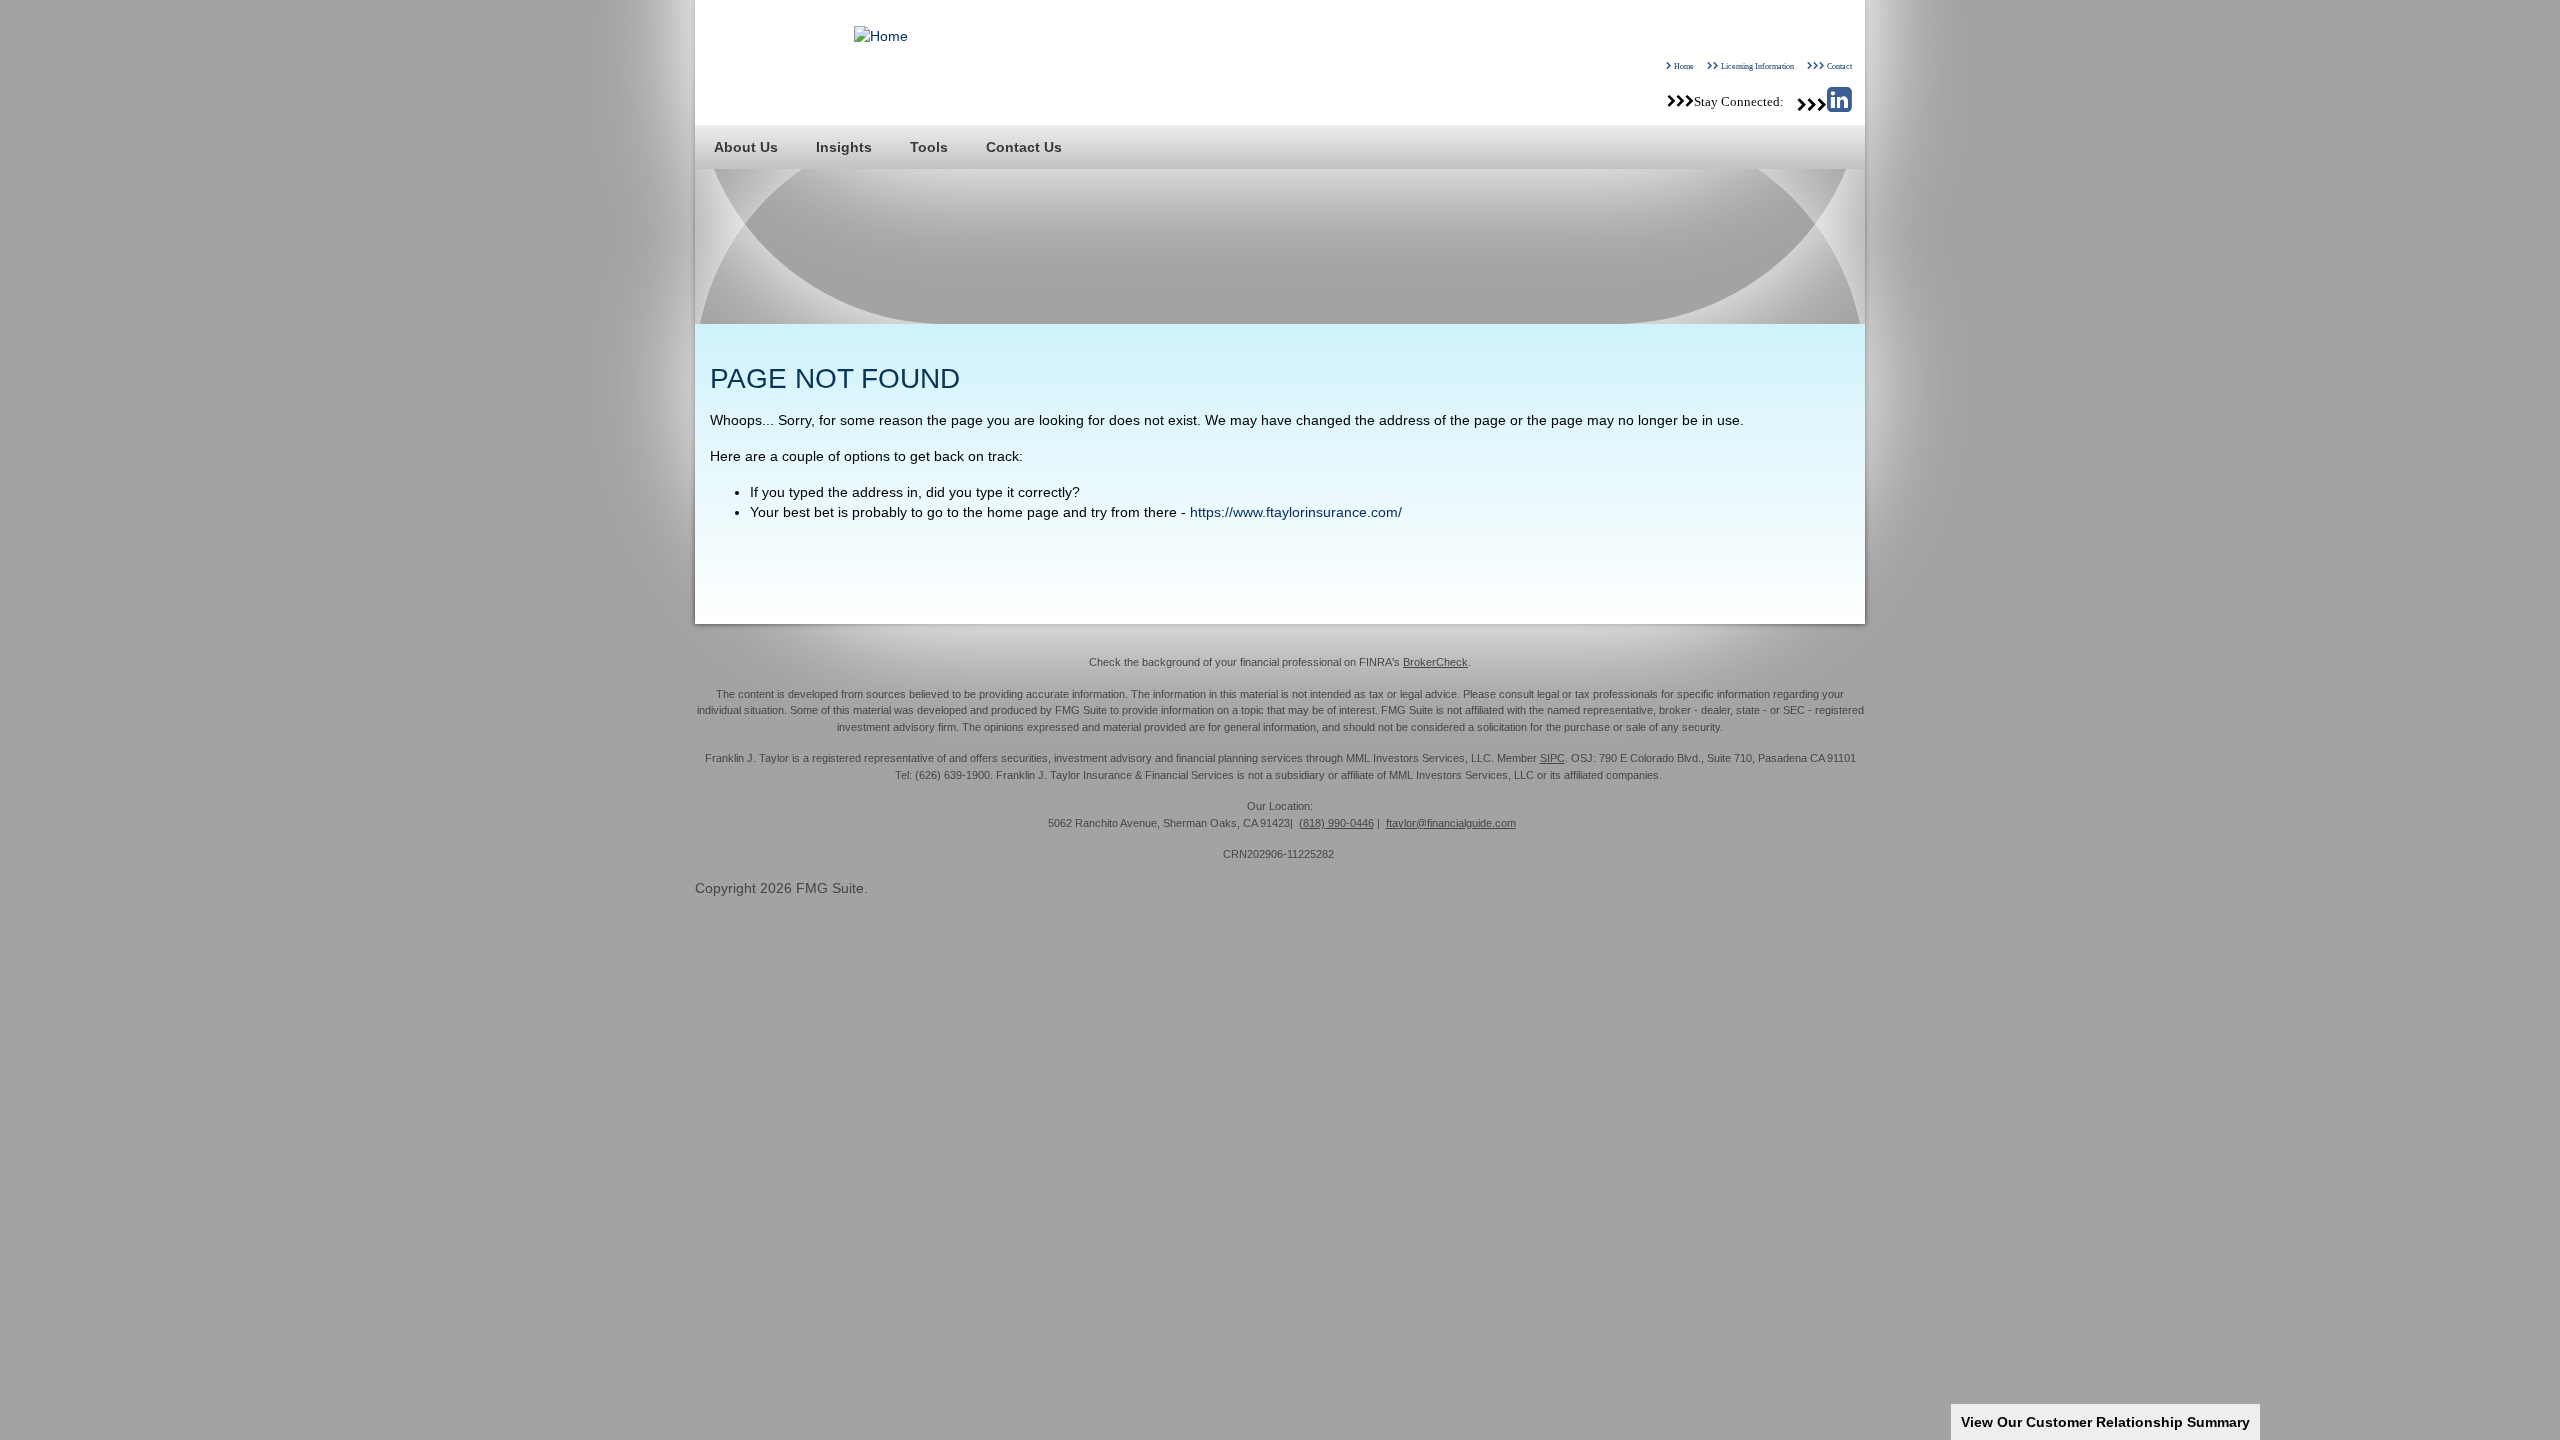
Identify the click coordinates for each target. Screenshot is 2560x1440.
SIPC (1552, 758)
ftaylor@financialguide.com (1451, 823)
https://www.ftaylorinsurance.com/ (1296, 512)
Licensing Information (1757, 66)
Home (1684, 66)
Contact (1839, 66)
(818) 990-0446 (1336, 823)
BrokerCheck (1435, 662)
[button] (746, 147)
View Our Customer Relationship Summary (2105, 1422)
